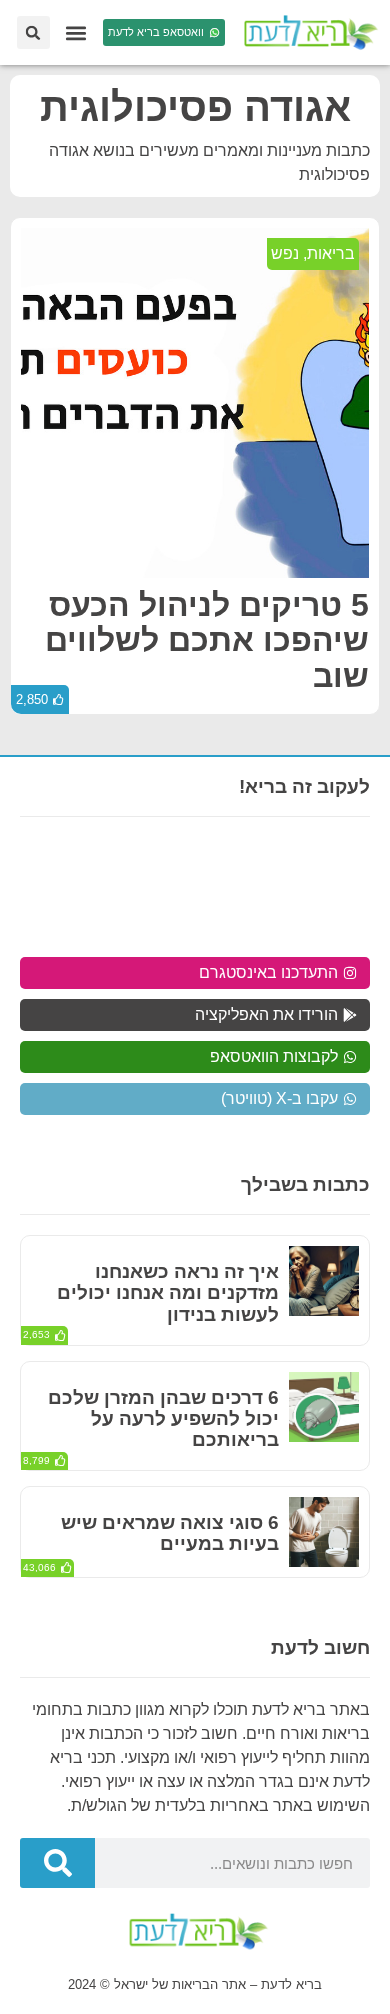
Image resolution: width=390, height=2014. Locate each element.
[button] (76, 32)
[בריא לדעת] (307, 32)
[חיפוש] (57, 1863)
